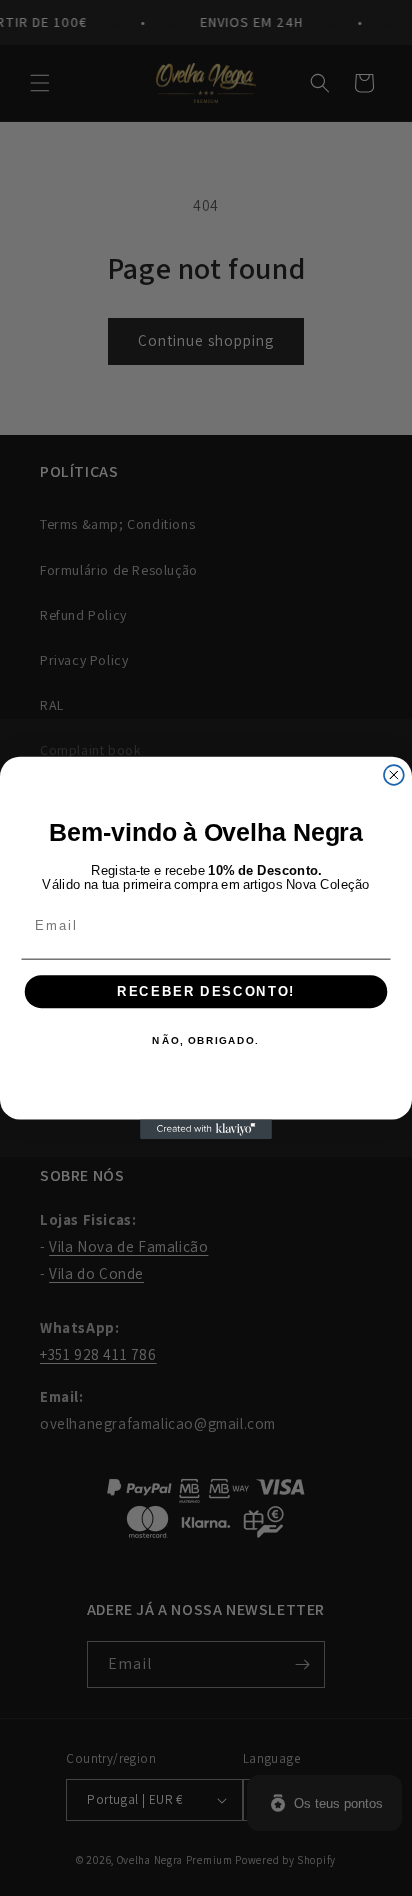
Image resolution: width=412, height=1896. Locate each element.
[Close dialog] (394, 775)
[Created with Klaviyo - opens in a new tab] (206, 1129)
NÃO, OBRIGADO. (205, 1042)
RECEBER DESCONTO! (206, 992)
